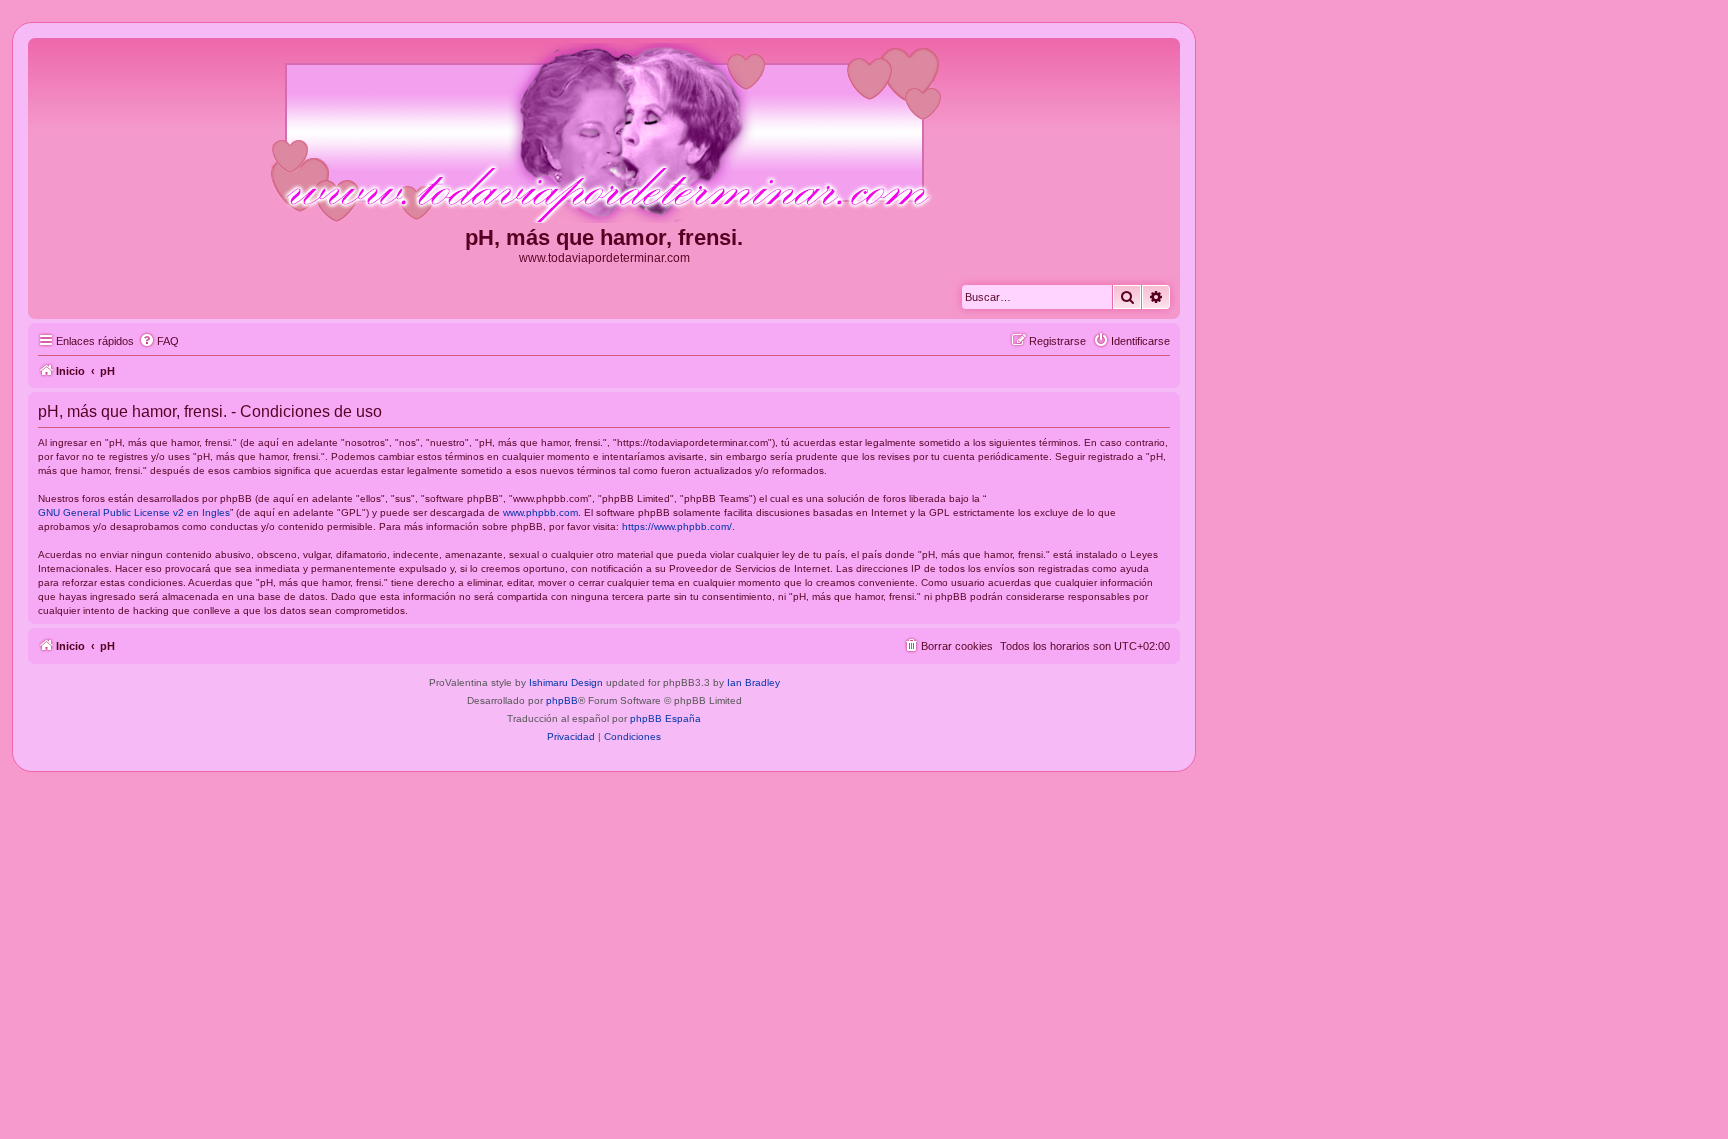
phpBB (562, 700)
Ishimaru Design (566, 682)
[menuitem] (159, 341)
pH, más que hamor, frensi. (604, 237)
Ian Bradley (753, 682)
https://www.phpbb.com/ (677, 526)
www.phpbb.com (540, 512)
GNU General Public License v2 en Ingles (134, 512)
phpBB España (665, 718)
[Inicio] (604, 134)
